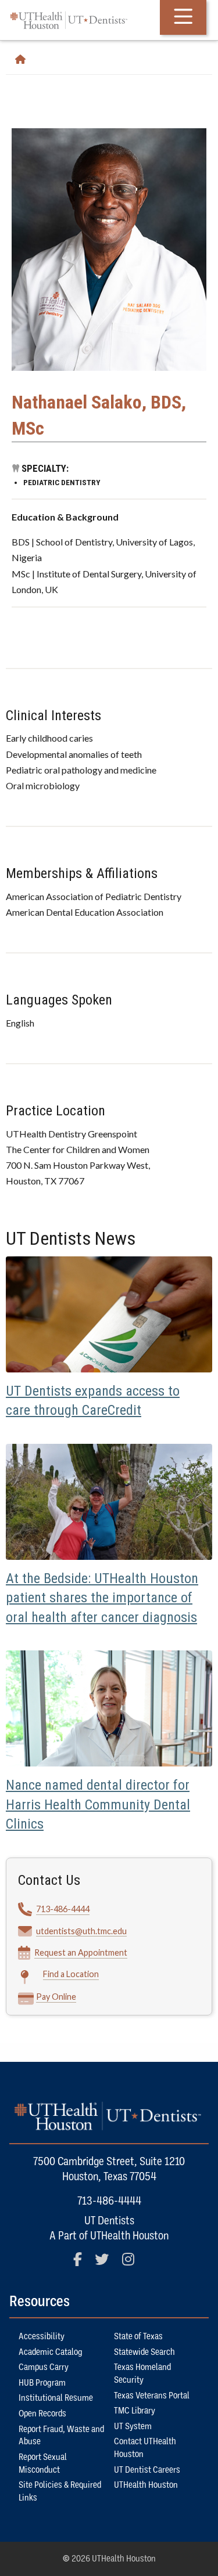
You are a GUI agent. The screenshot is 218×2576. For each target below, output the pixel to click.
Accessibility (42, 2336)
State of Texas (138, 2336)
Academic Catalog (51, 2352)
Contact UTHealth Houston (145, 2448)
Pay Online (56, 1997)
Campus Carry (44, 2367)
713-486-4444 (63, 1909)
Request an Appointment (81, 1952)
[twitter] (107, 2264)
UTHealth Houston (146, 2485)
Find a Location (71, 1974)
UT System (133, 2426)
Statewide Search (144, 2352)
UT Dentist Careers (147, 2470)
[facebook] (83, 2264)
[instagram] (133, 2264)
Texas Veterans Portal (152, 2396)
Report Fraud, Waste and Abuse (61, 2436)
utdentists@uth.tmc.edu (81, 1931)
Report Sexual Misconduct (43, 2463)
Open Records (42, 2414)
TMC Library (135, 2411)
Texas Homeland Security (142, 2373)
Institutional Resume (56, 2398)
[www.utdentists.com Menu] (183, 17)
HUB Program (42, 2383)
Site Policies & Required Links (60, 2491)
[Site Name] (26, 60)
